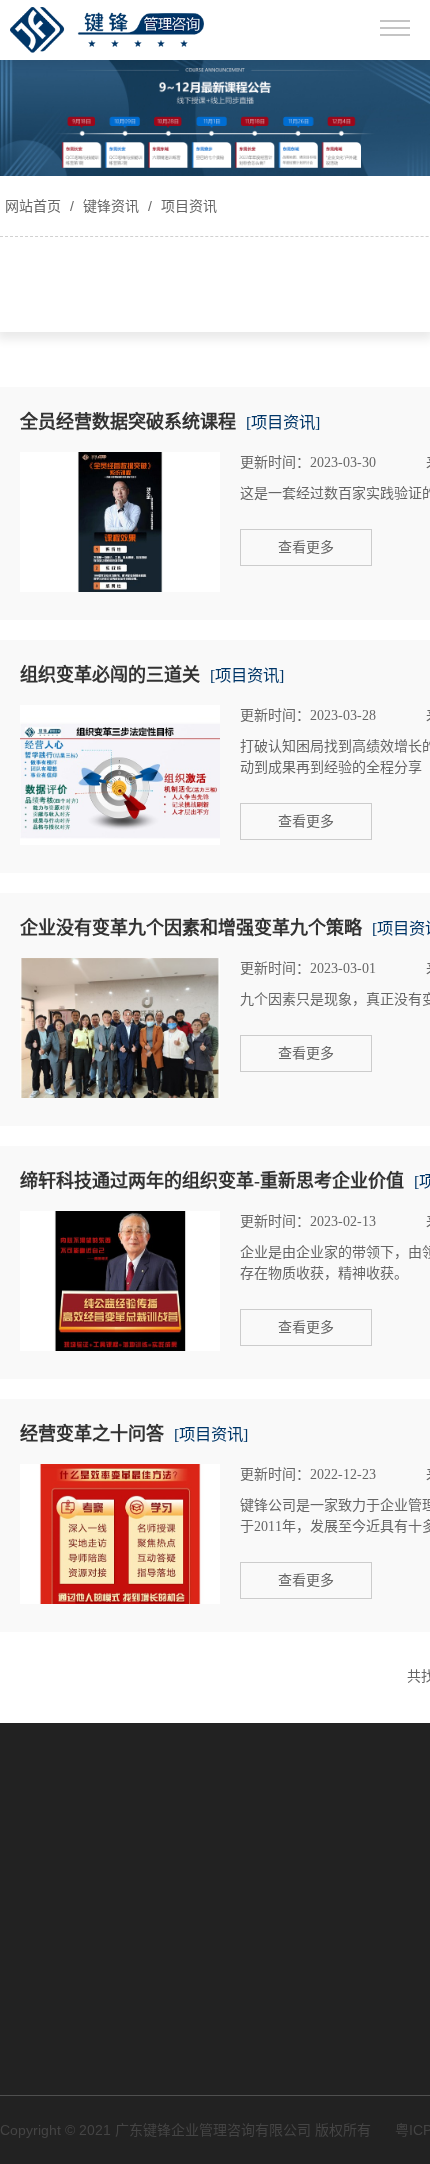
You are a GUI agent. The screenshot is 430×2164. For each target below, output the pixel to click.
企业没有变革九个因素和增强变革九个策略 (191, 928)
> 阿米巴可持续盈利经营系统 (90, 1811)
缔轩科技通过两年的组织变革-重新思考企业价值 (212, 1181)
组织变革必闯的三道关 (110, 675)
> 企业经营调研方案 (62, 1741)
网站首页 (33, 206)
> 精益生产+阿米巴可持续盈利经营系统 (115, 1856)
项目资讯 (187, 206)
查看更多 (306, 547)
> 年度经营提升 (48, 1776)
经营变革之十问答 (92, 1434)
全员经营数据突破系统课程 (128, 422)
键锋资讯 (111, 206)
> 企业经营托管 (48, 1901)
